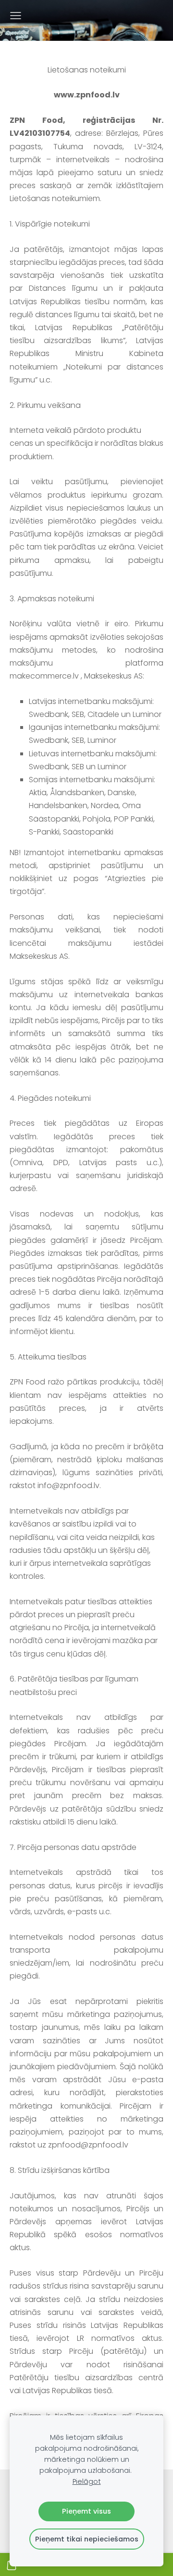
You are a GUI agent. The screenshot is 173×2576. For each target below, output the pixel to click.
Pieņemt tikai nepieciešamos (87, 2539)
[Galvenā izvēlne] (16, 16)
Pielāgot (87, 2481)
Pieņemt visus (86, 2511)
